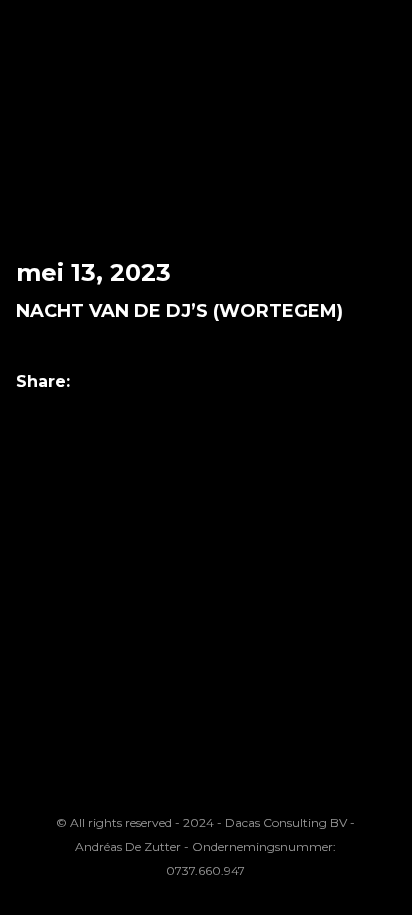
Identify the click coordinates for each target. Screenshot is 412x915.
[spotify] (293, 786)
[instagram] (92, 786)
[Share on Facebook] (95, 382)
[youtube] (242, 797)
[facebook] (142, 786)
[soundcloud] (193, 786)
